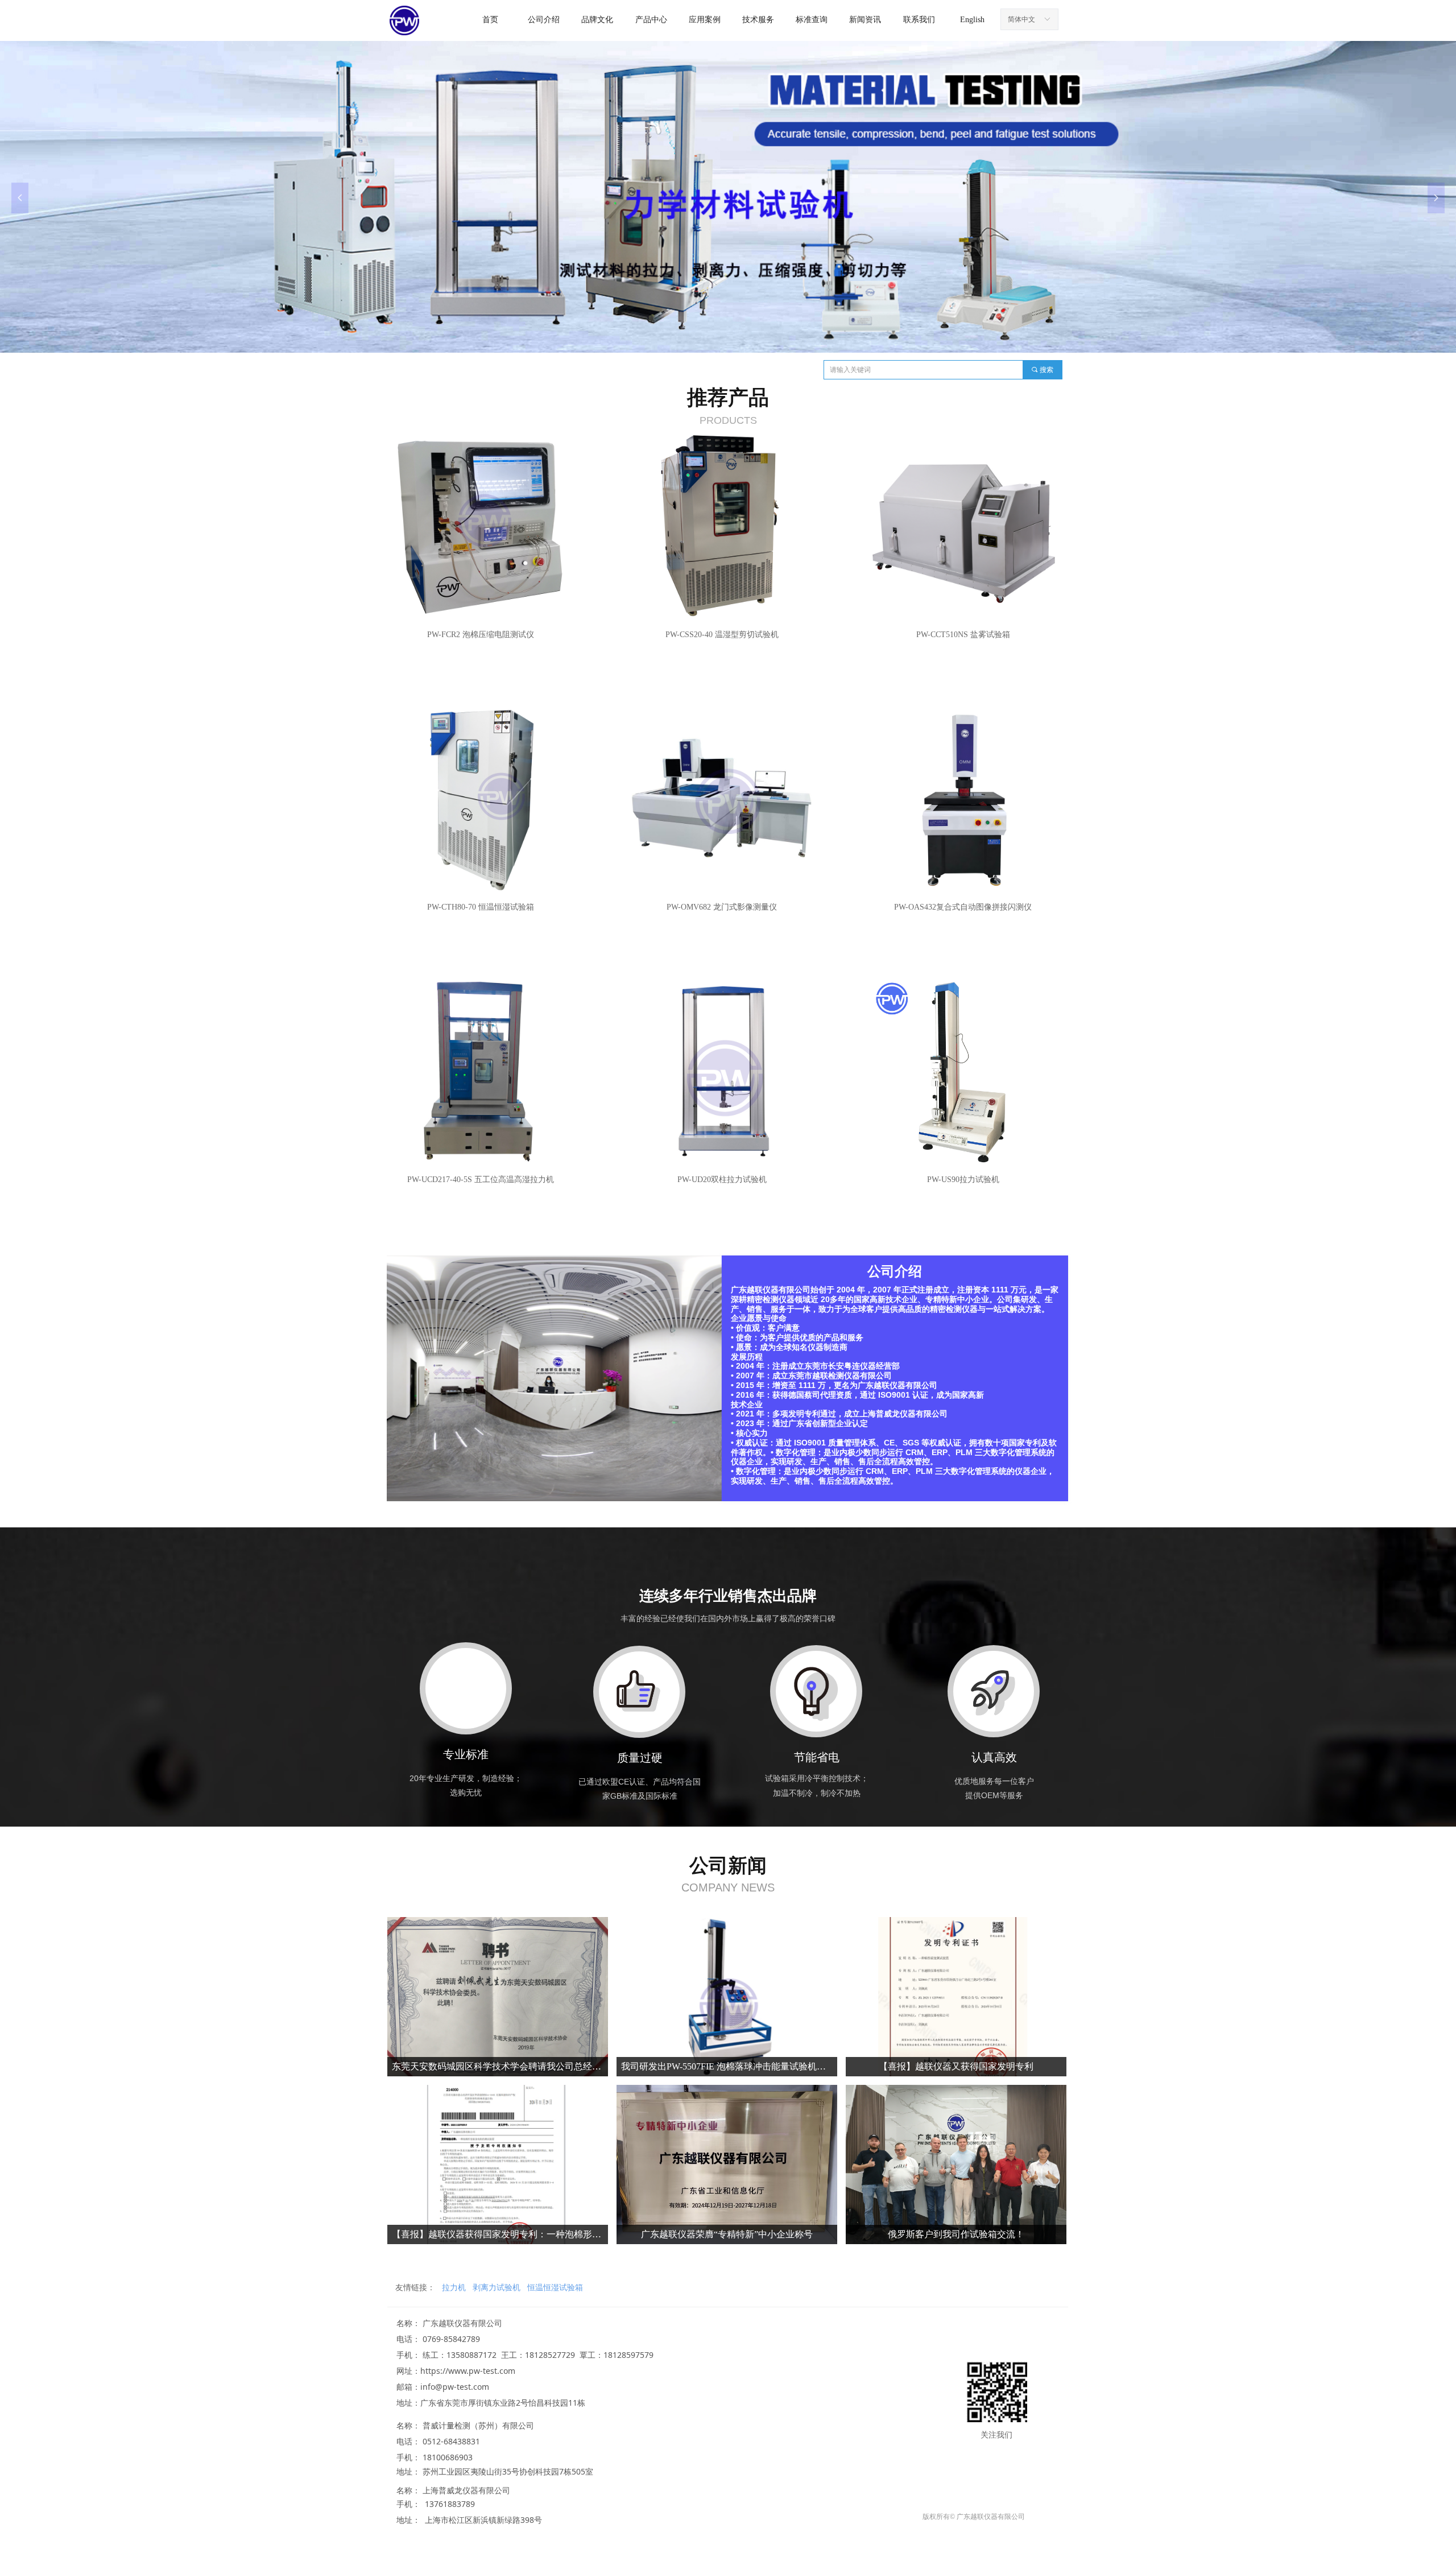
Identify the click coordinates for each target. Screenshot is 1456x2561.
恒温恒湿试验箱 (555, 2287)
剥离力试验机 (497, 2287)
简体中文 (1021, 19)
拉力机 (454, 2287)
